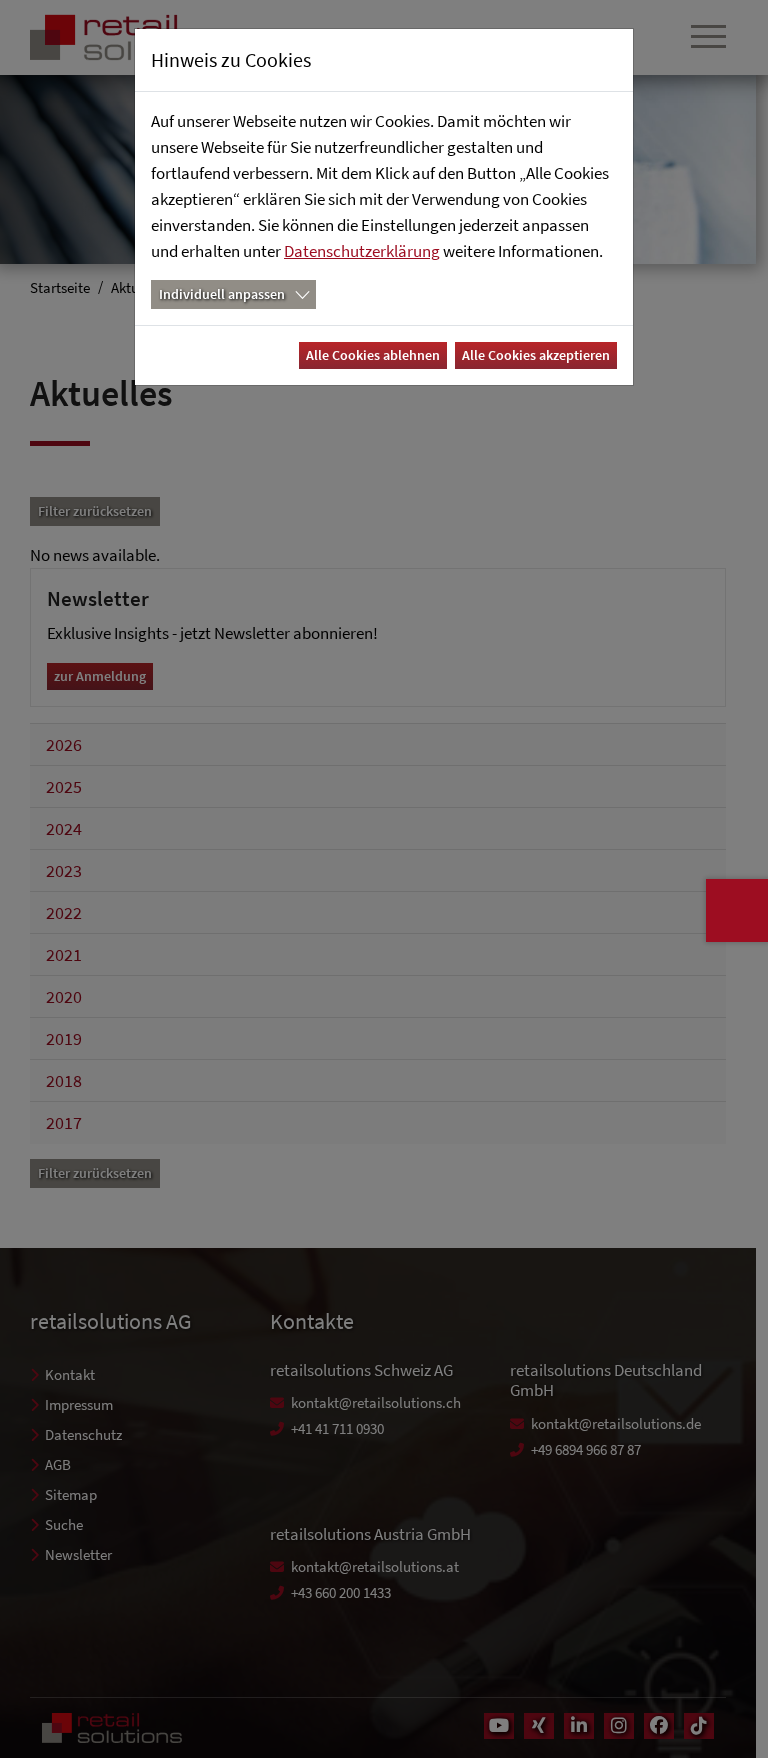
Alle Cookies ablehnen (373, 355)
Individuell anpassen (222, 294)
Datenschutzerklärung (362, 251)
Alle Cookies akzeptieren (536, 355)
